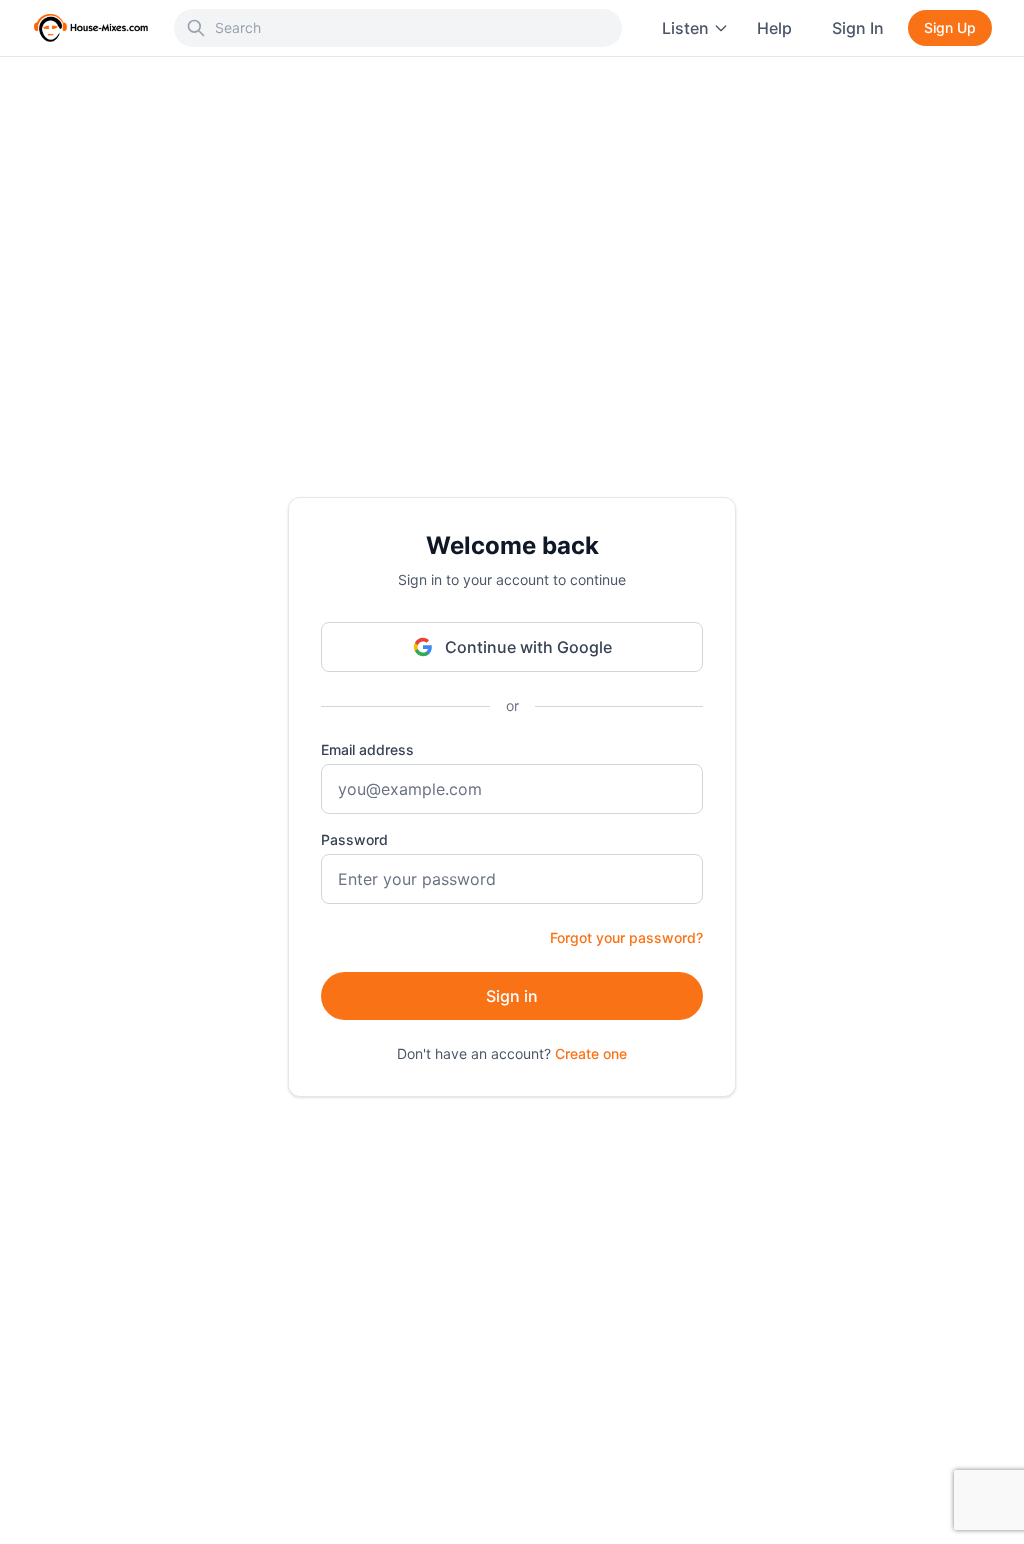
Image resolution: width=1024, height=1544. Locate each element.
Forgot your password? (626, 937)
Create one (591, 1053)
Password (354, 839)
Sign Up (950, 27)
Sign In (858, 28)
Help (774, 28)
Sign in (512, 996)
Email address (367, 749)
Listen (685, 28)
